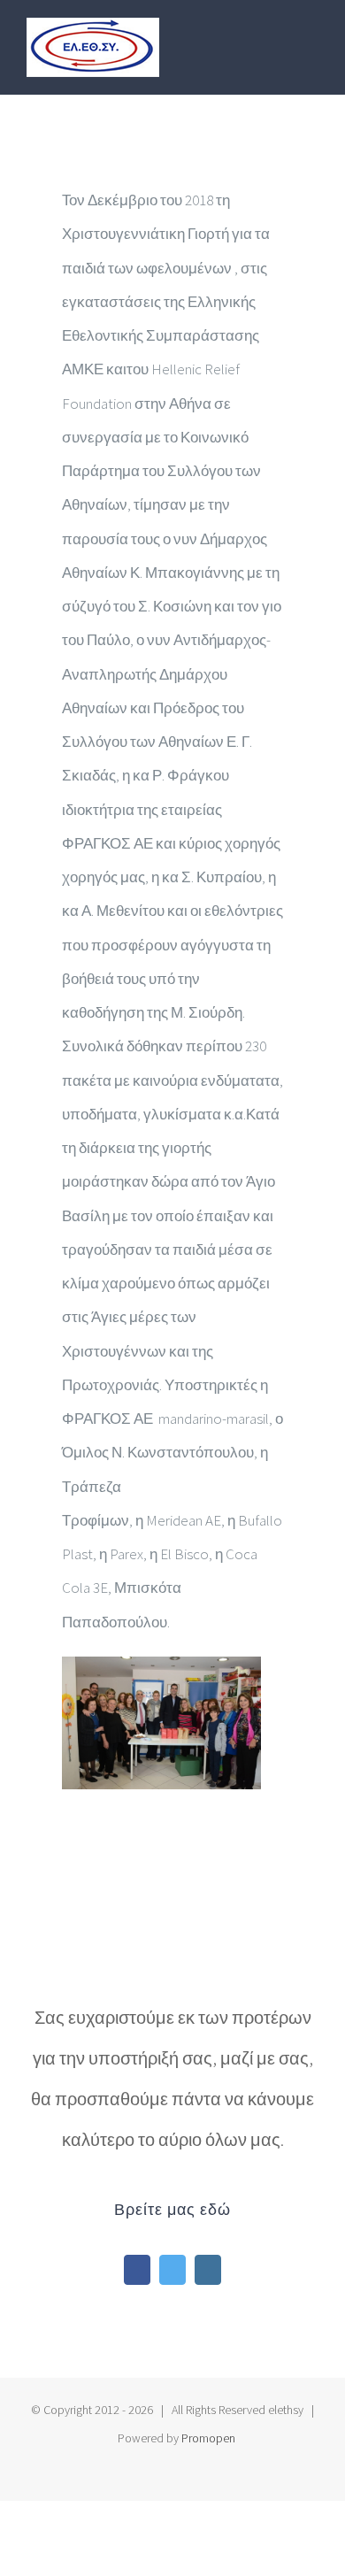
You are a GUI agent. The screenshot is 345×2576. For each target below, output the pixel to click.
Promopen (208, 2438)
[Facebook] (137, 2270)
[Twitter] (172, 2270)
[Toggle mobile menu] (311, 38)
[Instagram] (208, 2270)
